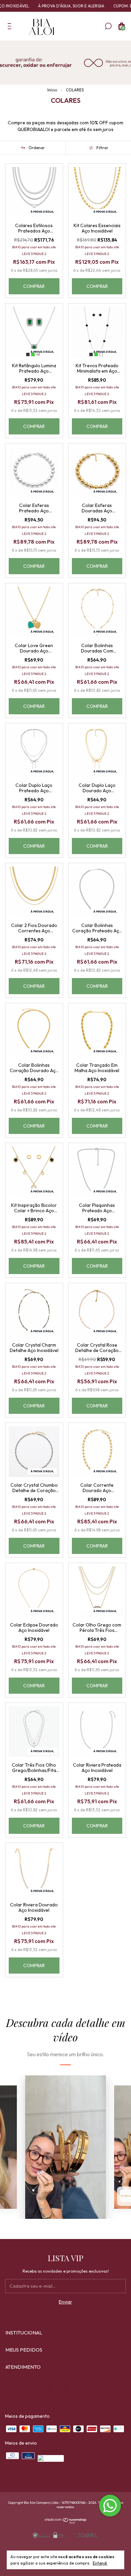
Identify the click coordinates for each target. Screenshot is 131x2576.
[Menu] (11, 28)
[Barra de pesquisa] (108, 28)
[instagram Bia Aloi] (48, 2388)
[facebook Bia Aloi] (65, 2388)
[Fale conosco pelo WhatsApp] (110, 2506)
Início (52, 90)
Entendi (100, 2563)
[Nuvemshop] (66, 2522)
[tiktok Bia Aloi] (83, 2388)
